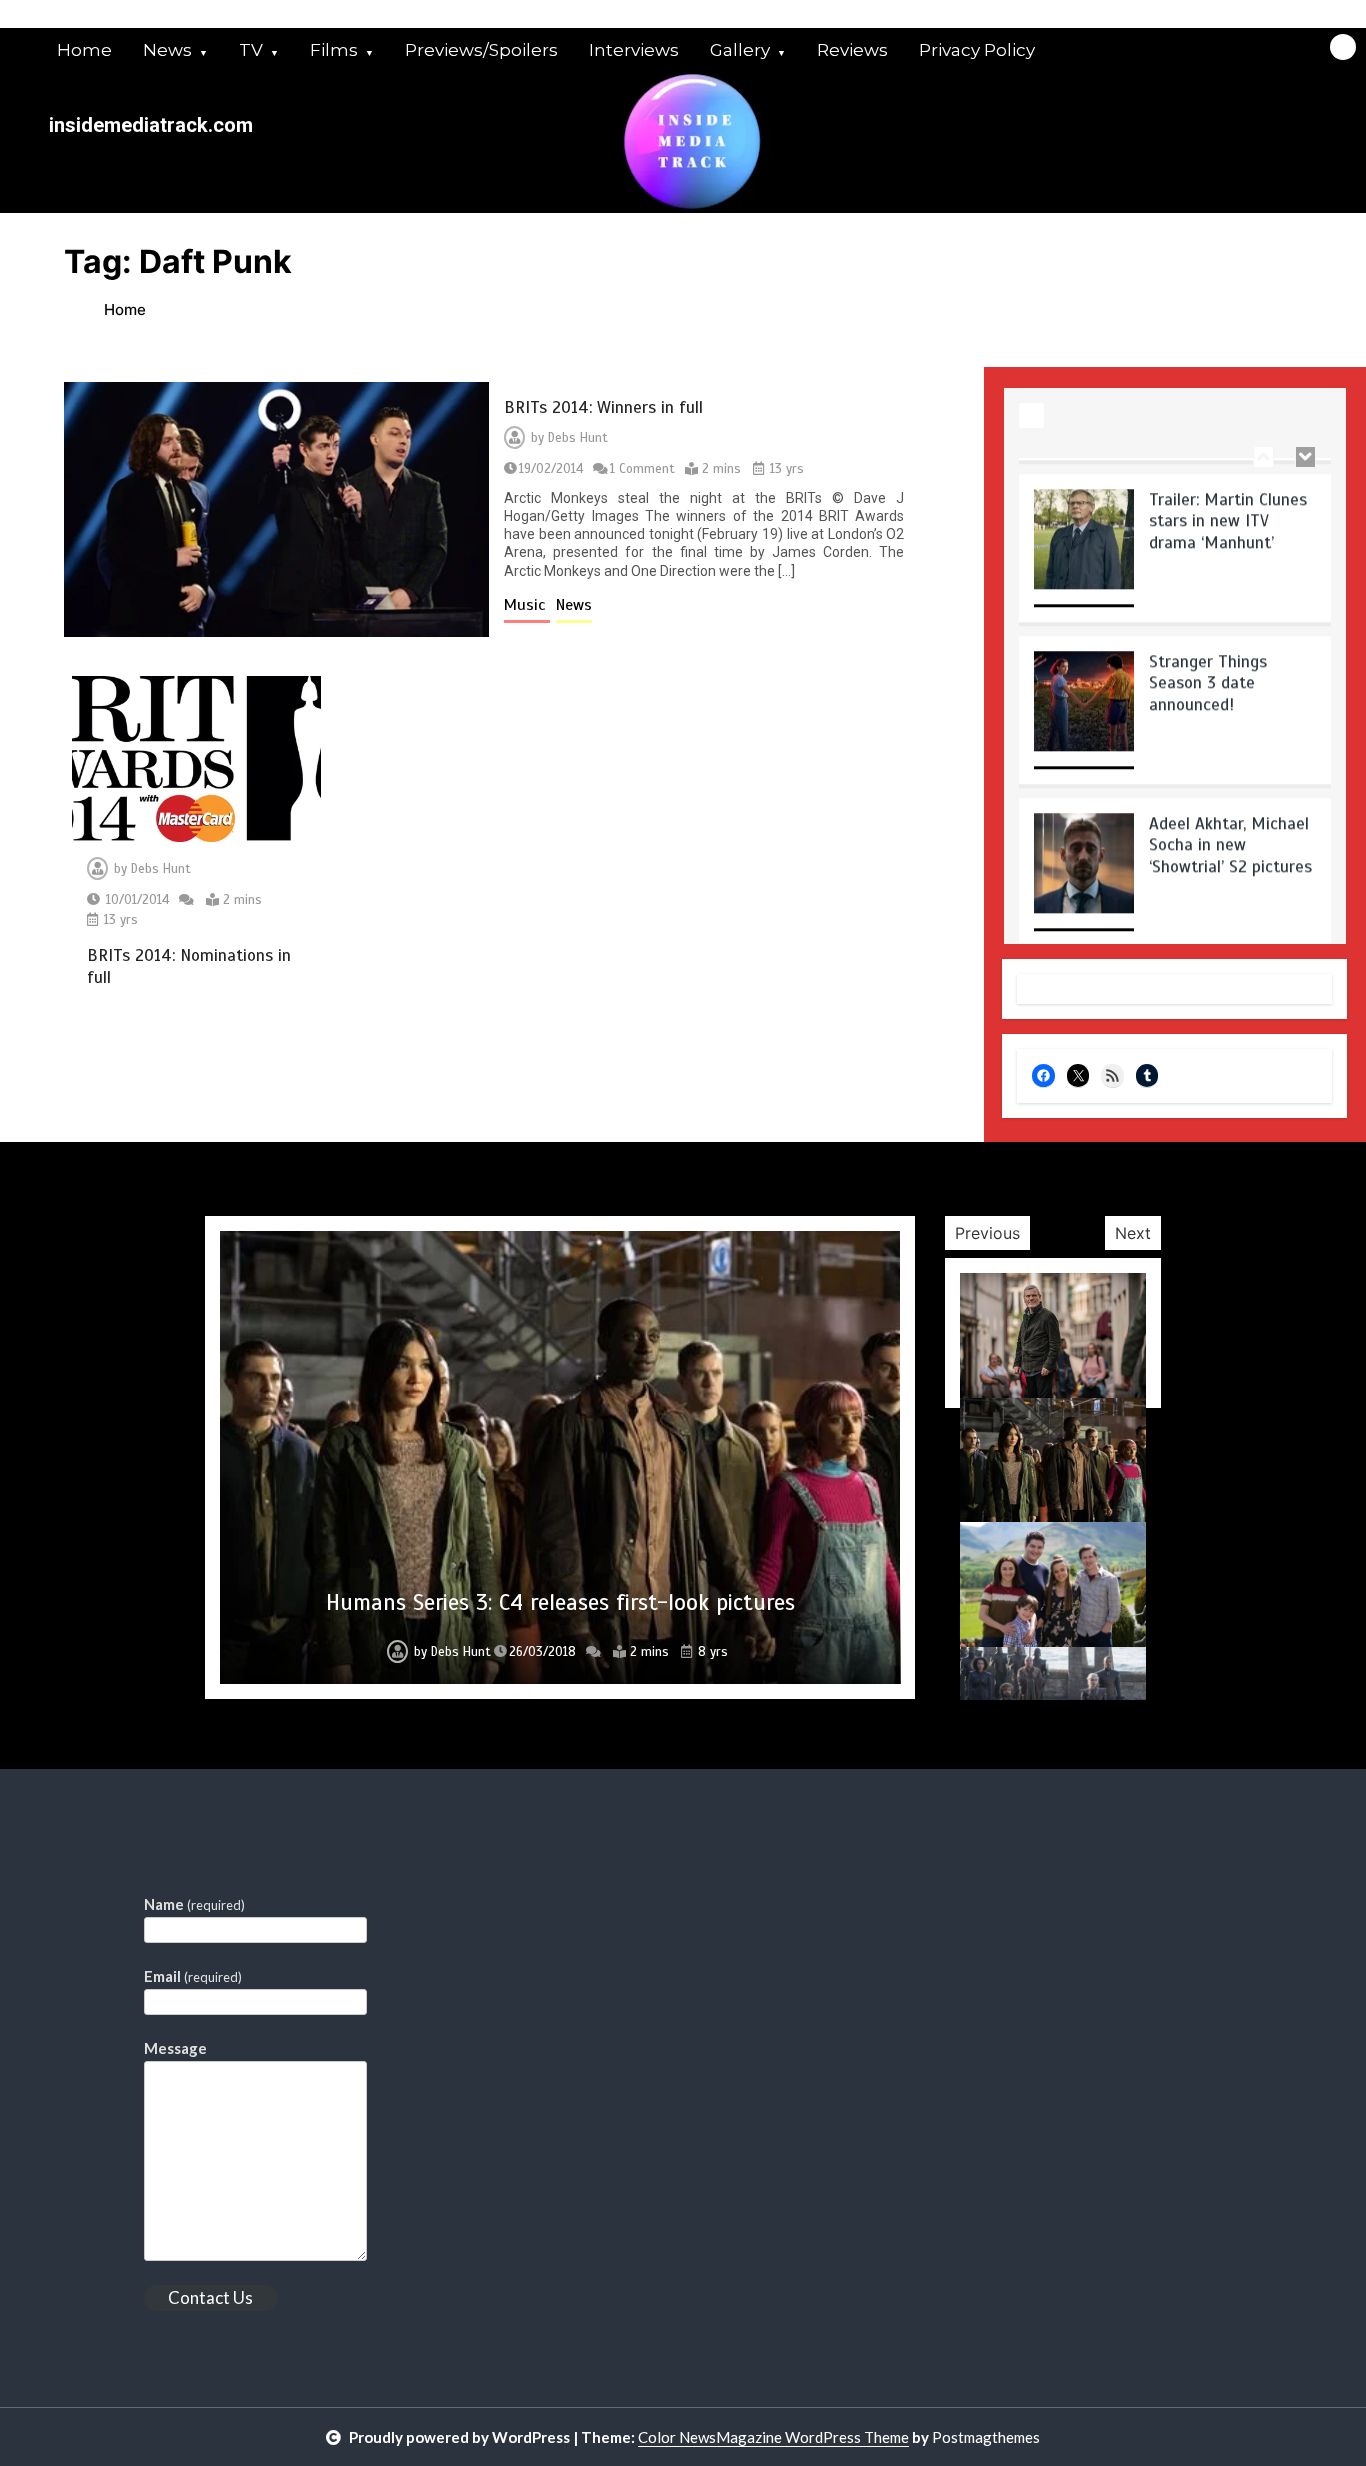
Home (84, 50)
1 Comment (642, 469)
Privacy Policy (977, 50)
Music (527, 605)
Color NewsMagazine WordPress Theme (773, 2437)
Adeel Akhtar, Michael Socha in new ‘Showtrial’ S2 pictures (1230, 829)
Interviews (634, 50)
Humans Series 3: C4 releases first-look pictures (560, 1602)
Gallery (740, 50)
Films (334, 50)
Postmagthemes (986, 2437)
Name (194, 1904)
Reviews (852, 50)
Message (175, 2048)
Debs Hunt (578, 438)
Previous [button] (987, 1233)
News (167, 50)
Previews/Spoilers (481, 50)
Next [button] (1133, 1233)
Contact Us (210, 2297)
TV (251, 50)
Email (193, 1976)
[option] (1175, 539)
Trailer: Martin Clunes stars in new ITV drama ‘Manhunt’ (1228, 505)
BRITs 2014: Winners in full (603, 407)
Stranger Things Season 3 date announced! (1208, 667)
